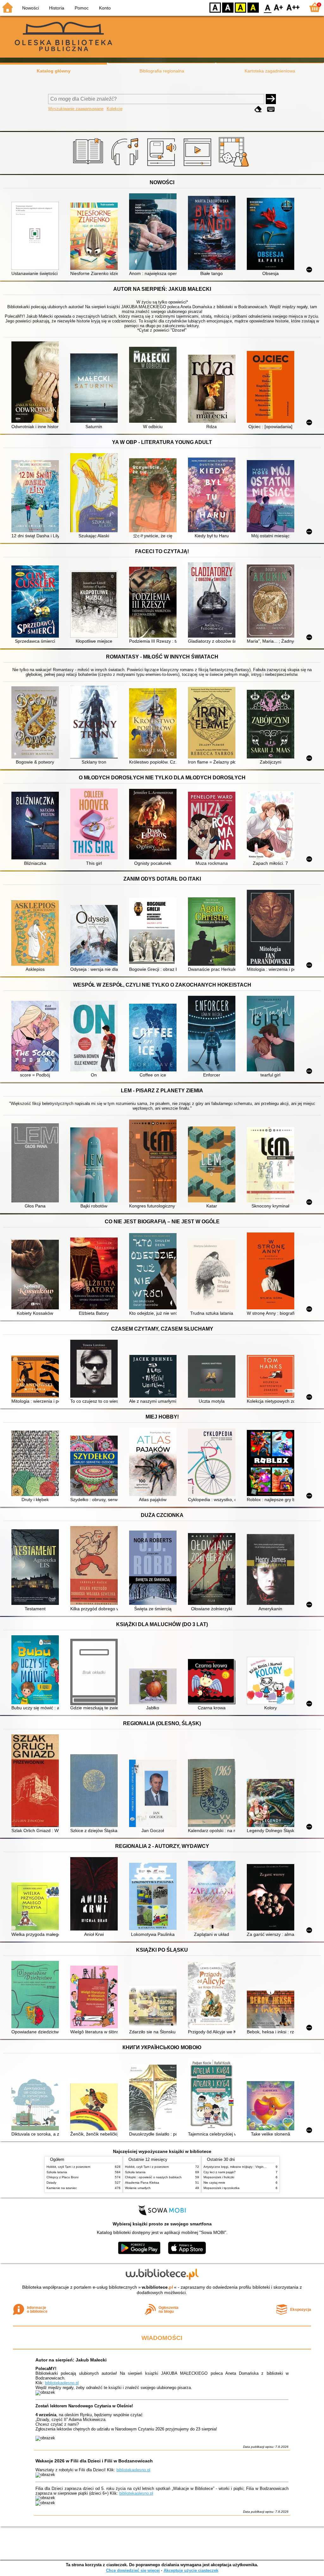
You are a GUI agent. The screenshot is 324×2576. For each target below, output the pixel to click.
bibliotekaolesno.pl (62, 2383)
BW (228, 7)
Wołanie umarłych (138, 2188)
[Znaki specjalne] (271, 109)
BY (253, 7)
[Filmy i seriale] (199, 167)
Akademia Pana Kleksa (142, 2183)
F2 (293, 7)
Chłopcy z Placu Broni (62, 2177)
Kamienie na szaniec (62, 2188)
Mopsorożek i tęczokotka (221, 2188)
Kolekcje (115, 109)
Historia (57, 8)
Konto (105, 8)
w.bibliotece (157, 2287)
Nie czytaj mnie (214, 2183)
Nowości (31, 8)
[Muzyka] (126, 167)
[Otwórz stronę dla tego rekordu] (37, 236)
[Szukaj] (271, 99)
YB (240, 7)
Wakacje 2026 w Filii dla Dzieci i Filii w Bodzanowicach (94, 2461)
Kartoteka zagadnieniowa (270, 71)
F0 (268, 7)
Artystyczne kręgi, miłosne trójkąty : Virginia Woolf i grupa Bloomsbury (254, 2167)
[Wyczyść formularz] (258, 109)
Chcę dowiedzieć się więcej (133, 2570)
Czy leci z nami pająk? (220, 2172)
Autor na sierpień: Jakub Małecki (71, 2360)
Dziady (51, 2183)
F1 (279, 7)
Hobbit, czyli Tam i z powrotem (68, 2167)
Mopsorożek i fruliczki (219, 2177)
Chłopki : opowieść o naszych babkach (153, 2177)
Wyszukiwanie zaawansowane (76, 109)
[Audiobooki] (162, 167)
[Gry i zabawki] (235, 167)
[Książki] (89, 167)
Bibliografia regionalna (162, 71)
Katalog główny (54, 71)
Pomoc (82, 8)
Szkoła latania (57, 2172)
